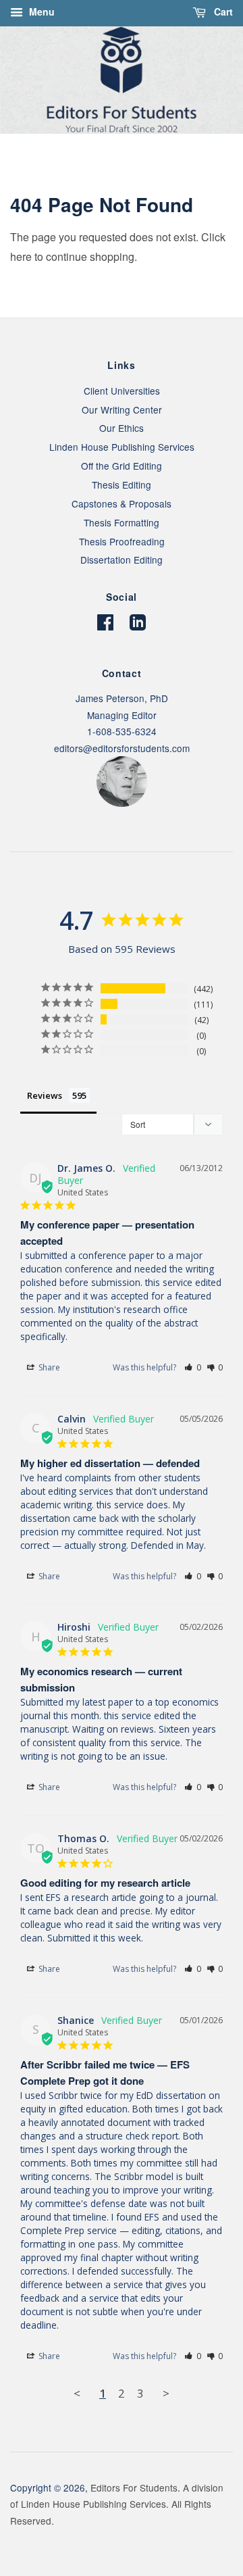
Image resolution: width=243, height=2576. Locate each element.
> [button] (166, 2393)
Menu (40, 11)
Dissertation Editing (122, 560)
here (21, 256)
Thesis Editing (122, 485)
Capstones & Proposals (122, 503)
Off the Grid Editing (122, 466)
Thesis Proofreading (122, 541)
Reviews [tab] (45, 1095)
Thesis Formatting (122, 522)
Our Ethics (122, 428)
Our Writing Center (122, 410)
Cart (222, 11)
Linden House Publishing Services (122, 447)
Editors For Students (134, 2487)
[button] (193, 1367)
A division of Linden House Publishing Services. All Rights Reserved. (117, 2504)
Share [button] (48, 1367)
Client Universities (122, 391)
